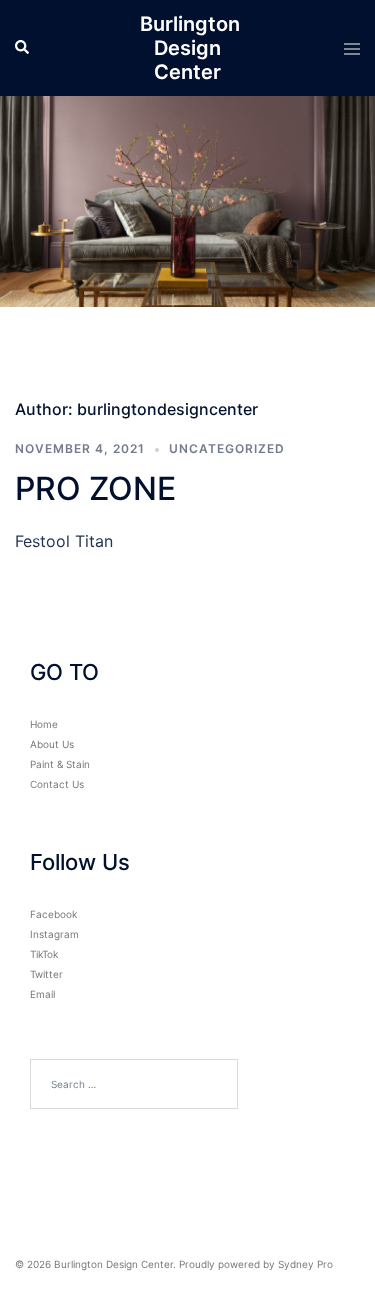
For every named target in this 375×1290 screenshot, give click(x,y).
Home (44, 724)
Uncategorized (227, 448)
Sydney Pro (305, 1264)
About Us (52, 744)
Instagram (54, 934)
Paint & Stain (60, 764)
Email (42, 994)
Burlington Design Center (190, 48)
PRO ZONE (95, 488)
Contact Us (57, 784)
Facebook (53, 914)
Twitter (46, 974)
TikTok (44, 954)
